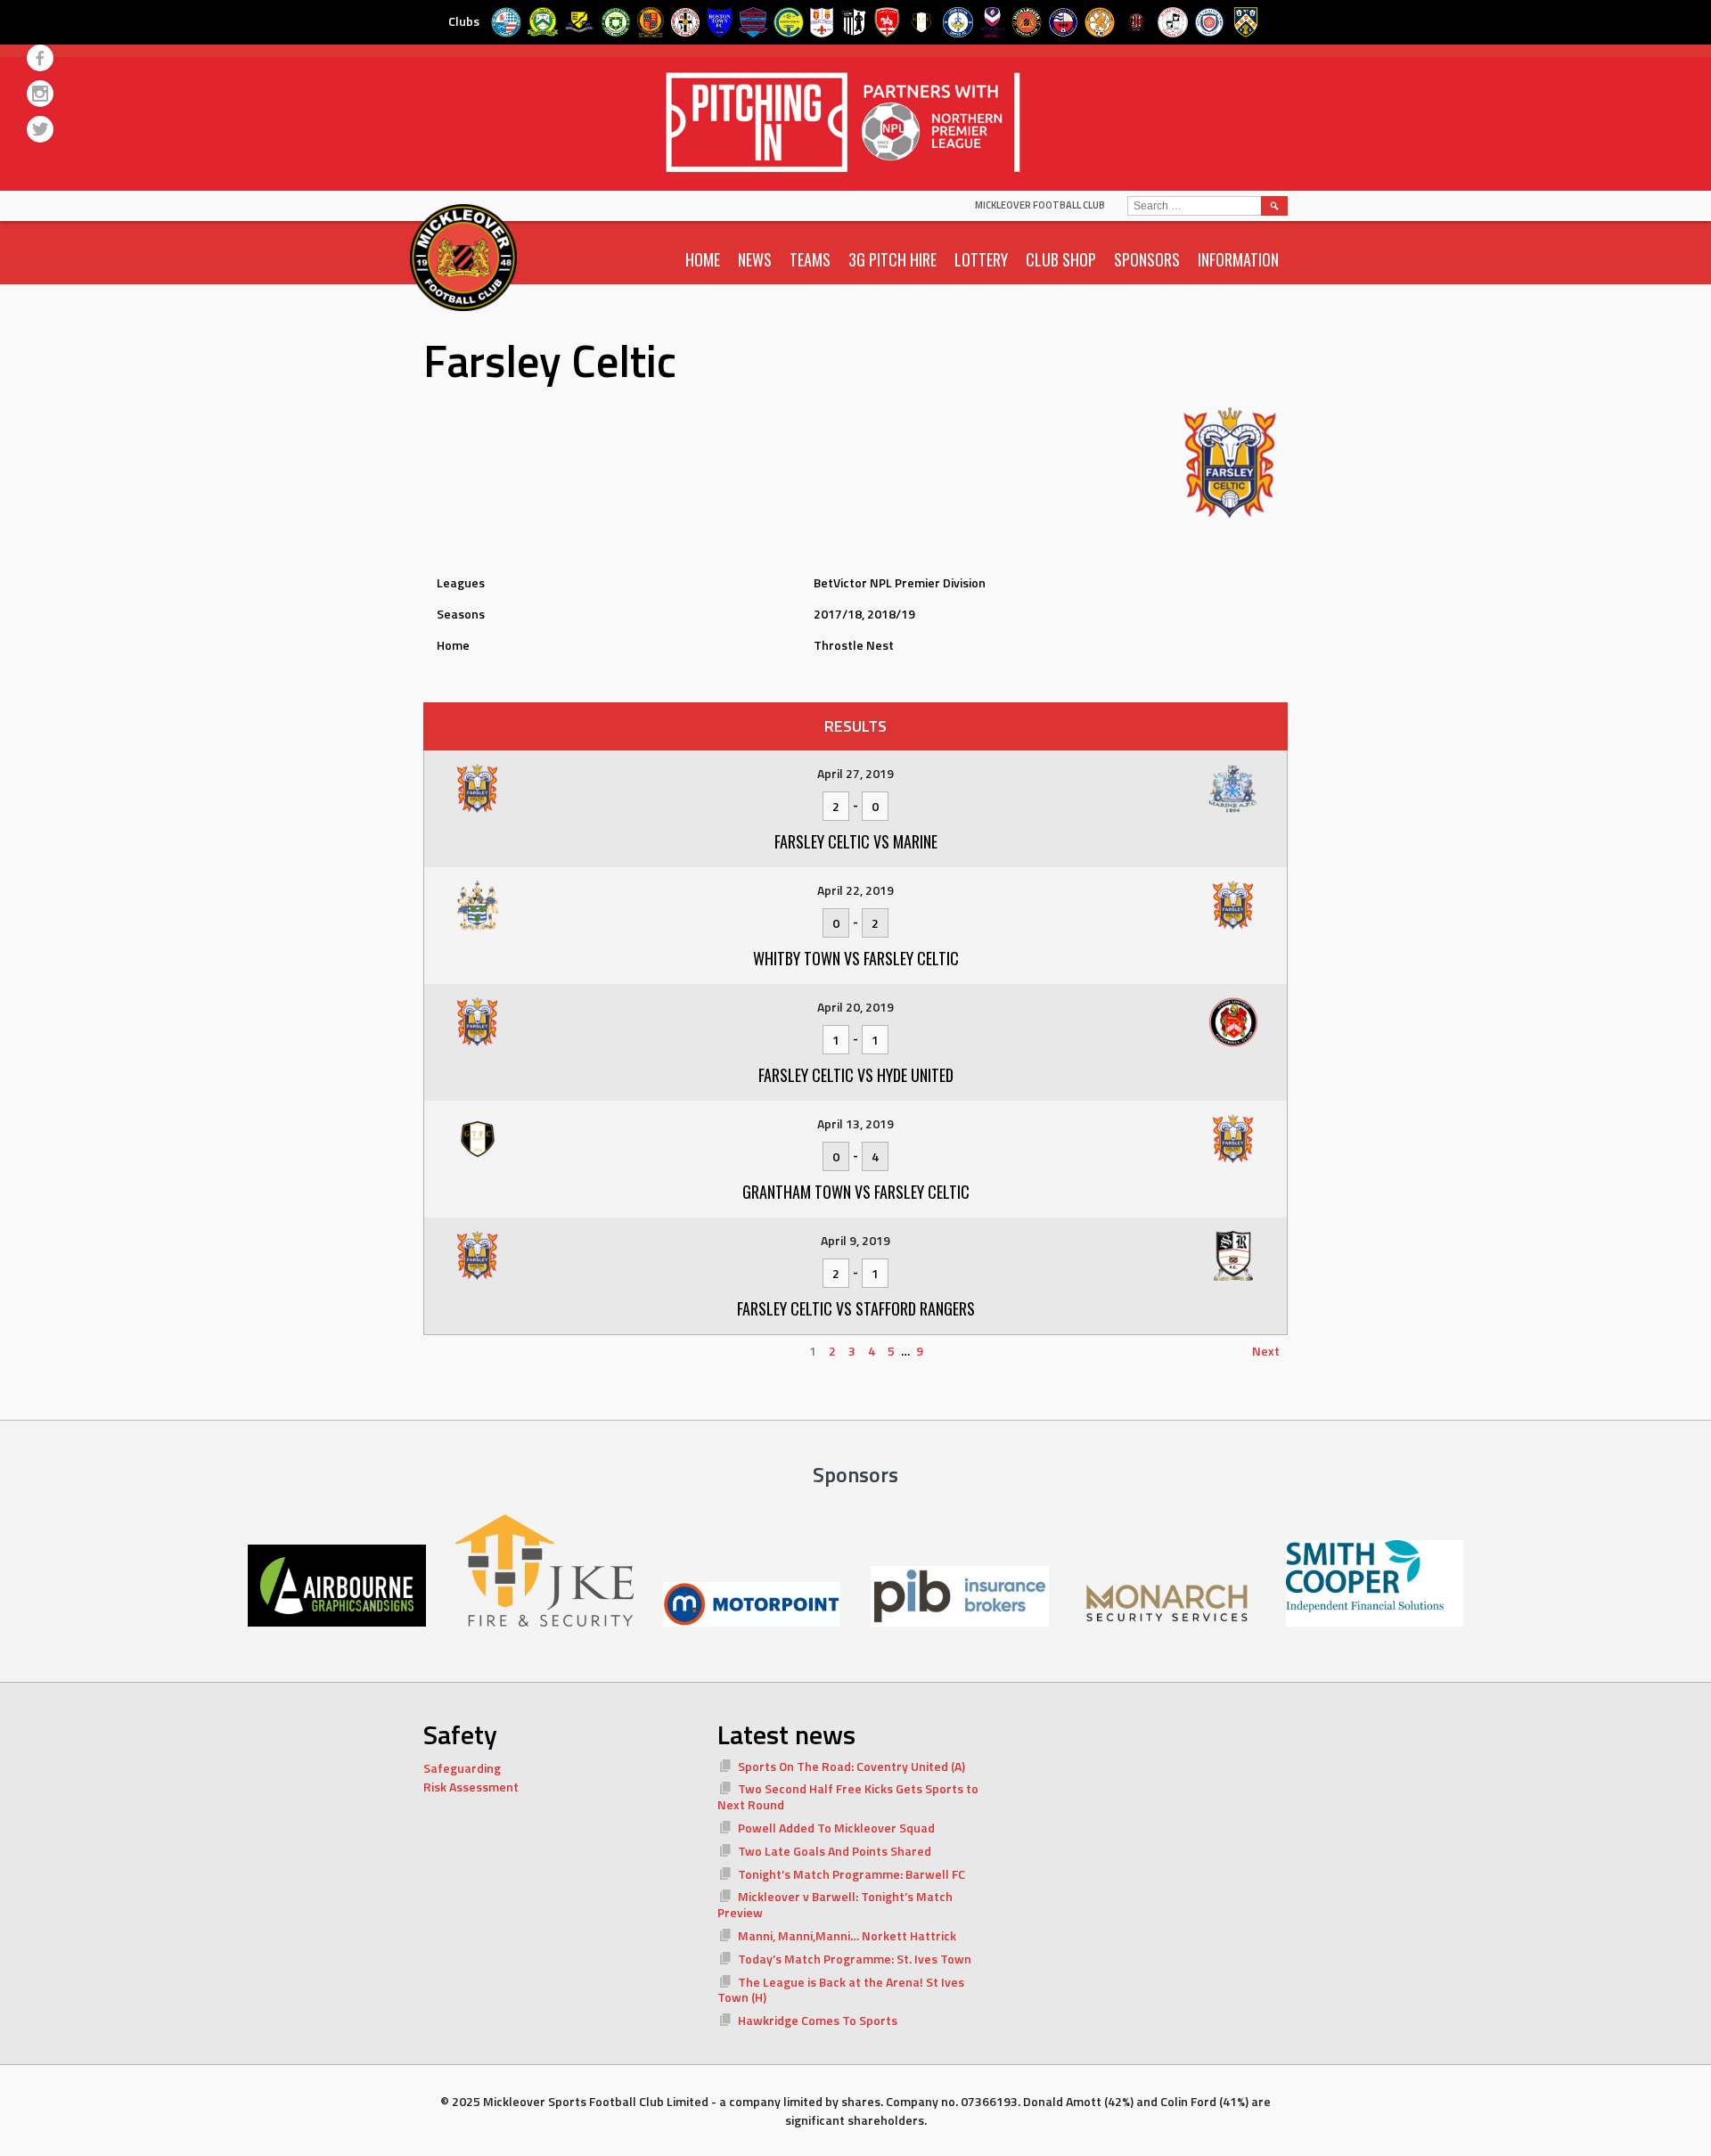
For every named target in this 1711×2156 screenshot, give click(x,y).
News (755, 259)
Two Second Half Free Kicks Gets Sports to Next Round (848, 1796)
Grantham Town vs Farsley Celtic (856, 1192)
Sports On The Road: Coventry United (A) (851, 1766)
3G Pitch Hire (892, 259)
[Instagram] (40, 94)
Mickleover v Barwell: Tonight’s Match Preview (835, 1904)
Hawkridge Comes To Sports (818, 2020)
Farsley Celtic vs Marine (856, 841)
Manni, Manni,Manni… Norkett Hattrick (847, 1935)
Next (1266, 1351)
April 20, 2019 (855, 1007)
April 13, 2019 (855, 1123)
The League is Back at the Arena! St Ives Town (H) (841, 1990)
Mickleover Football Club (1040, 205)
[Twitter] (40, 129)
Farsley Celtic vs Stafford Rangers (856, 1308)
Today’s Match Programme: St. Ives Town (855, 1959)
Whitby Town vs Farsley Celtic (856, 958)
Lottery (981, 259)
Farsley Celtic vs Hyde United (856, 1075)
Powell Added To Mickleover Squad (836, 1828)
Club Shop (1061, 259)
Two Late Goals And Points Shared (835, 1851)
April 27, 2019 (855, 773)
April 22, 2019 (855, 890)
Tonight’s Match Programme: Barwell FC (851, 1874)
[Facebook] (40, 58)
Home (703, 259)
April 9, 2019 (855, 1240)
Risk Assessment (471, 1787)
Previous (456, 1351)
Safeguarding (462, 1768)
